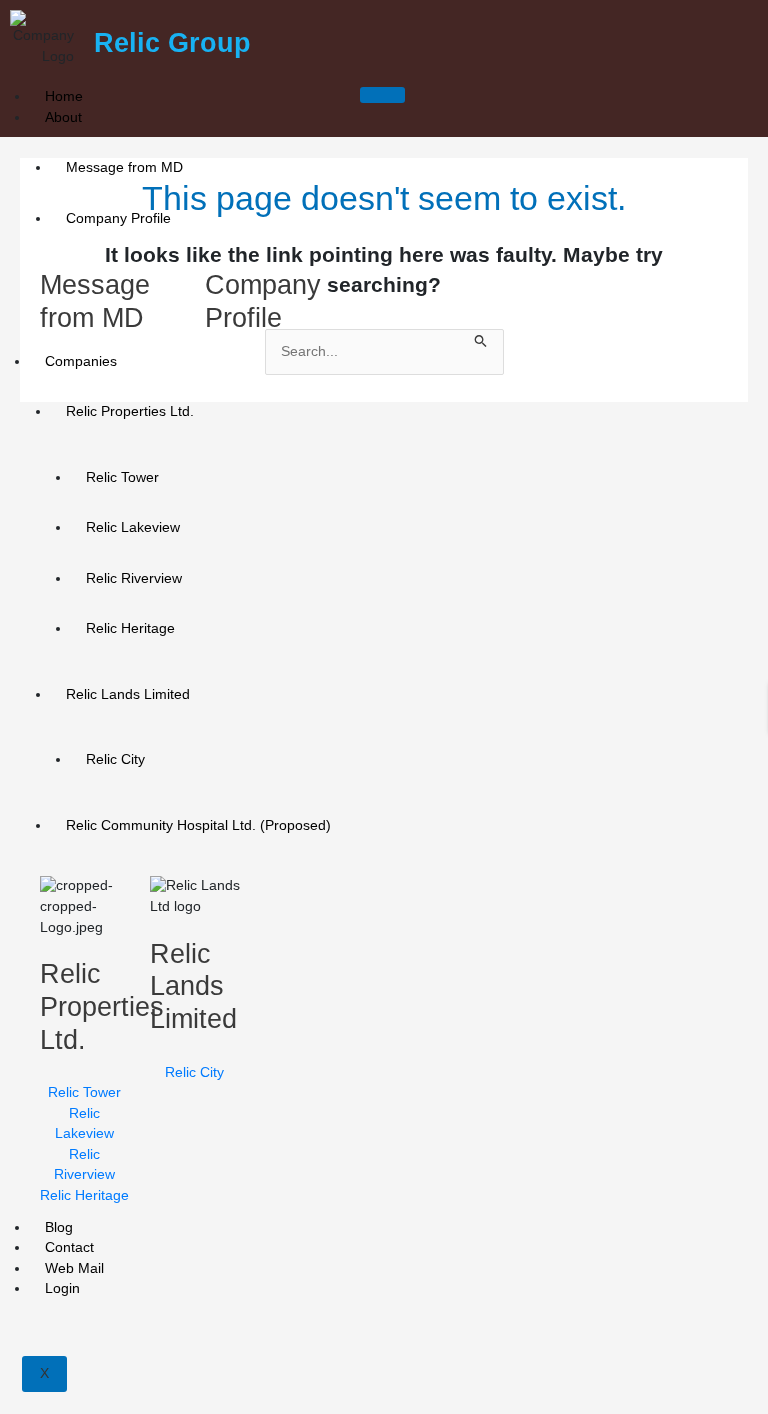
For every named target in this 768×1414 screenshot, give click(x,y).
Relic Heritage (130, 628)
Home (64, 96)
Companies (81, 361)
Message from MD (124, 167)
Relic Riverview (134, 578)
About (63, 117)
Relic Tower (122, 477)
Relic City (115, 759)
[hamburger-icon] (382, 95)
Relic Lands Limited (128, 694)
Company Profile (118, 218)
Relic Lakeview (133, 527)
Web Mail (74, 1268)
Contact (69, 1247)
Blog (59, 1227)
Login (62, 1288)
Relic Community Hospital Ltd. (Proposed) (198, 825)
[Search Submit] (481, 339)
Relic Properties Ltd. (130, 411)
